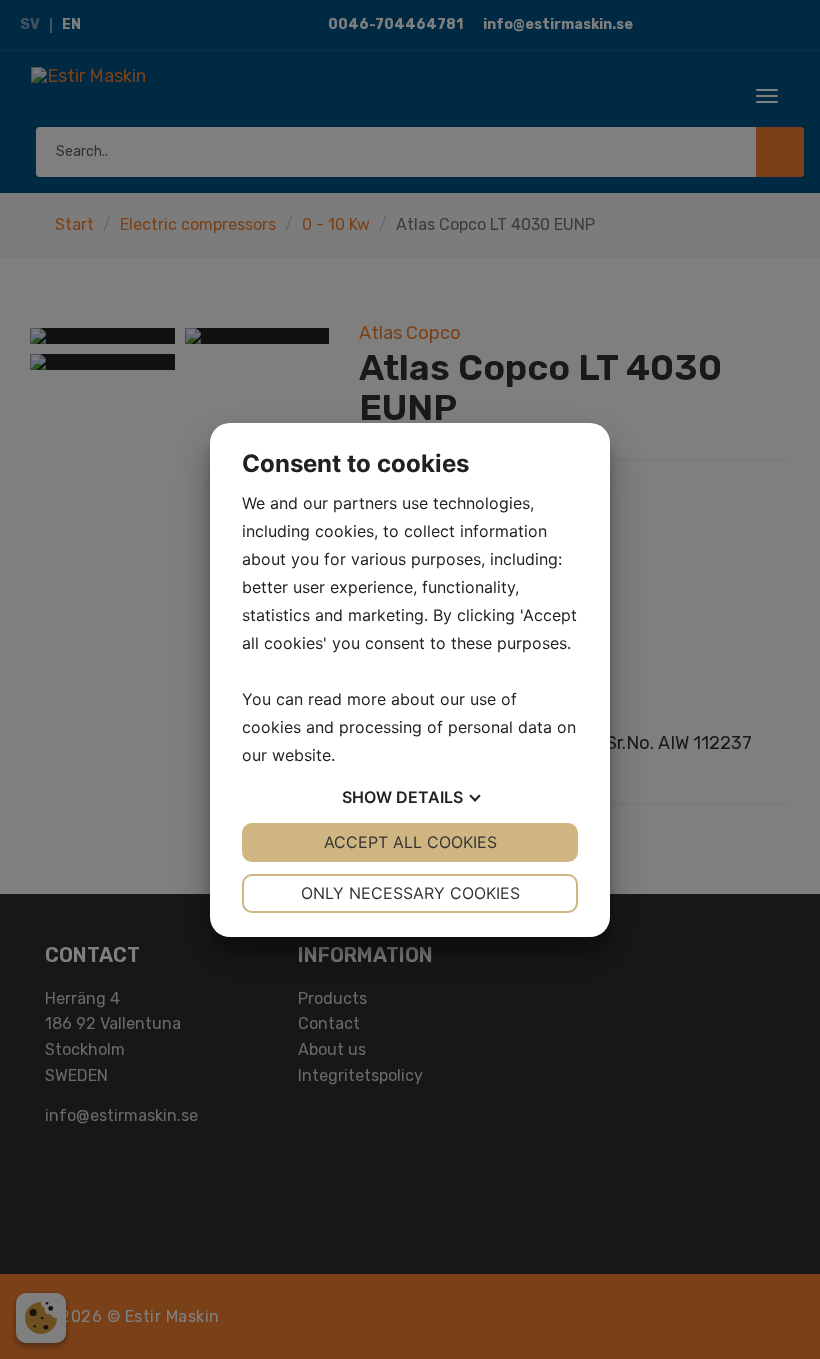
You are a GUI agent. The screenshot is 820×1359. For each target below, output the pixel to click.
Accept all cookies (410, 842)
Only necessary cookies (410, 893)
